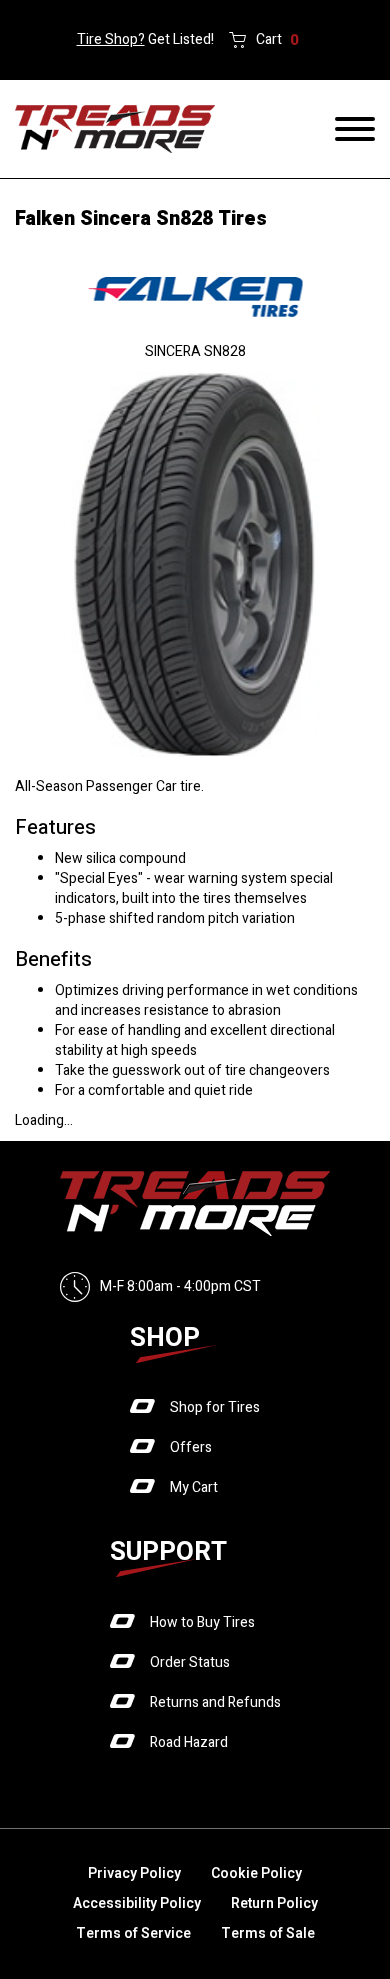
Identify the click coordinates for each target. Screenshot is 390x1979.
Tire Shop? (111, 39)
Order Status (190, 1662)
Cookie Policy (256, 1873)
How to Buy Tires (202, 1622)
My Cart (194, 1487)
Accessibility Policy (137, 1903)
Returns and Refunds (215, 1702)
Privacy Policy (134, 1873)
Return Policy (274, 1903)
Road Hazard (189, 1742)
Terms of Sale (268, 1933)
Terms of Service (133, 1933)
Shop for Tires (215, 1407)
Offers (191, 1447)
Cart (277, 40)
